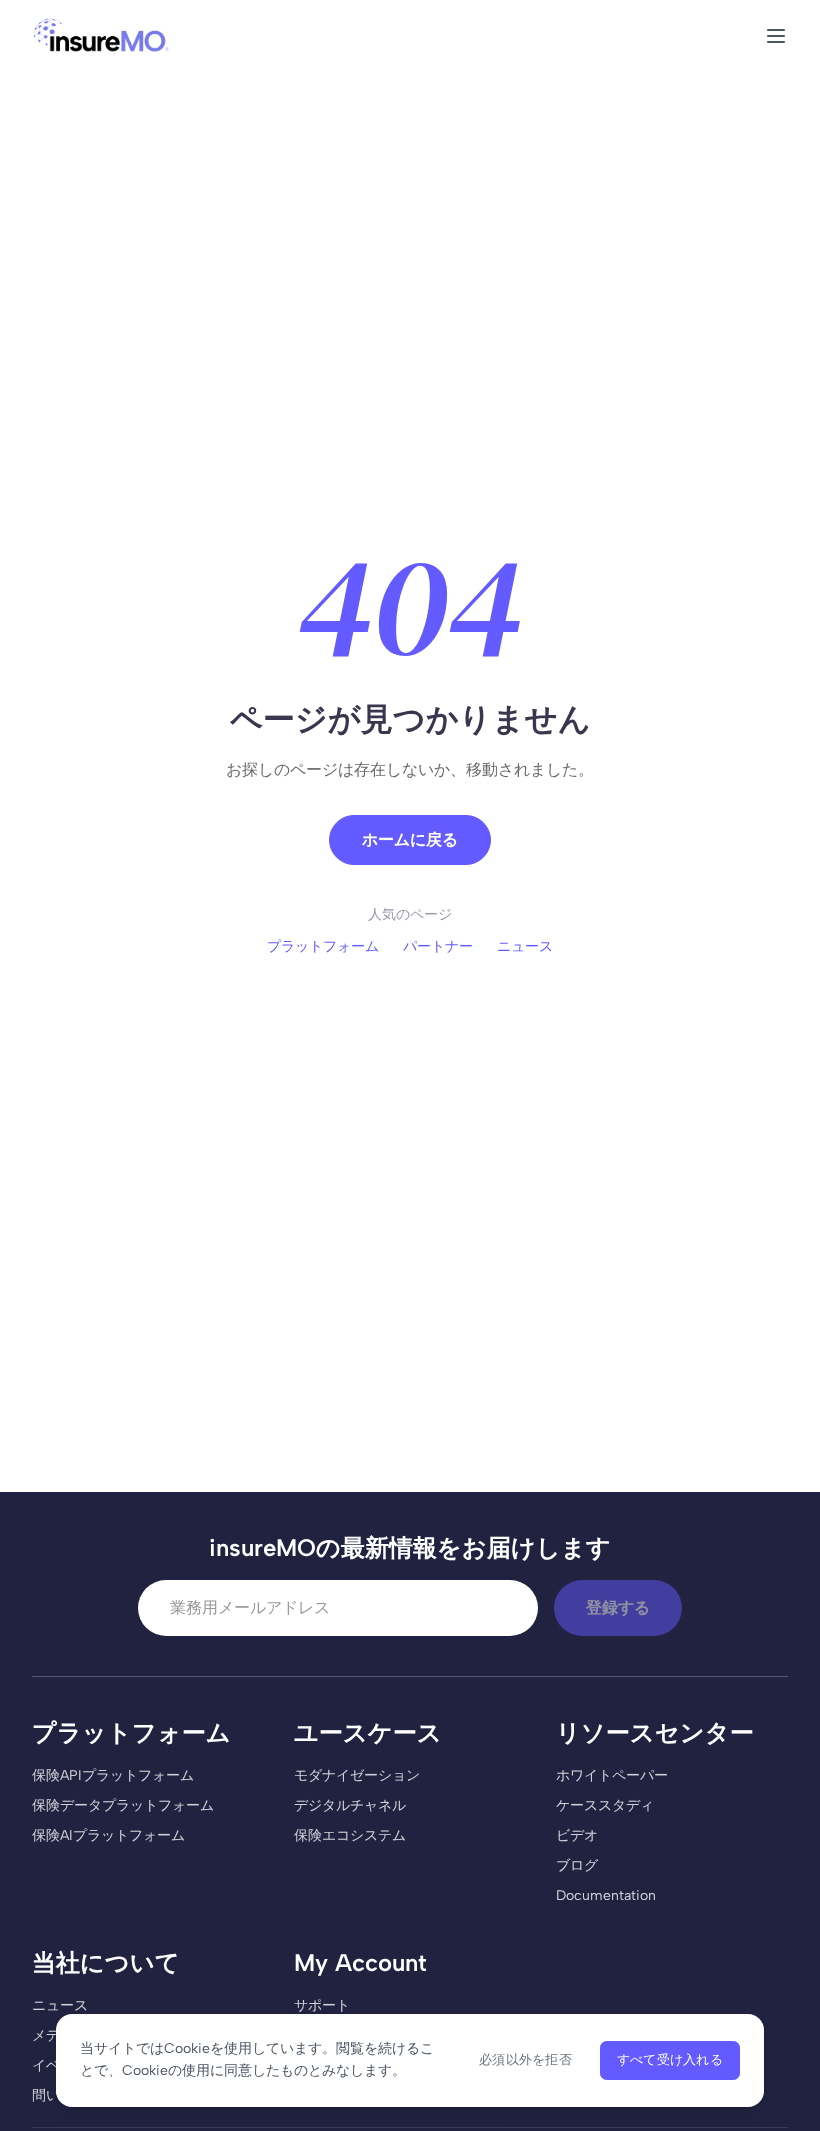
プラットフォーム (323, 946)
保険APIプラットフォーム (113, 1775)
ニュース (525, 946)
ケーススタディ (605, 1805)
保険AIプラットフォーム (108, 1835)
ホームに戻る (410, 839)
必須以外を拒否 (525, 2059)
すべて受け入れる (670, 2059)
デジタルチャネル (350, 1805)
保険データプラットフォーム (123, 1805)
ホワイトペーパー (612, 1775)
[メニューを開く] (776, 36)
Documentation (606, 1895)
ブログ (577, 1865)
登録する (618, 1607)
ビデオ (577, 1835)
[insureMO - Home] (101, 36)
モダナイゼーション (357, 1775)
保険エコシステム (350, 1835)
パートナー (438, 946)
